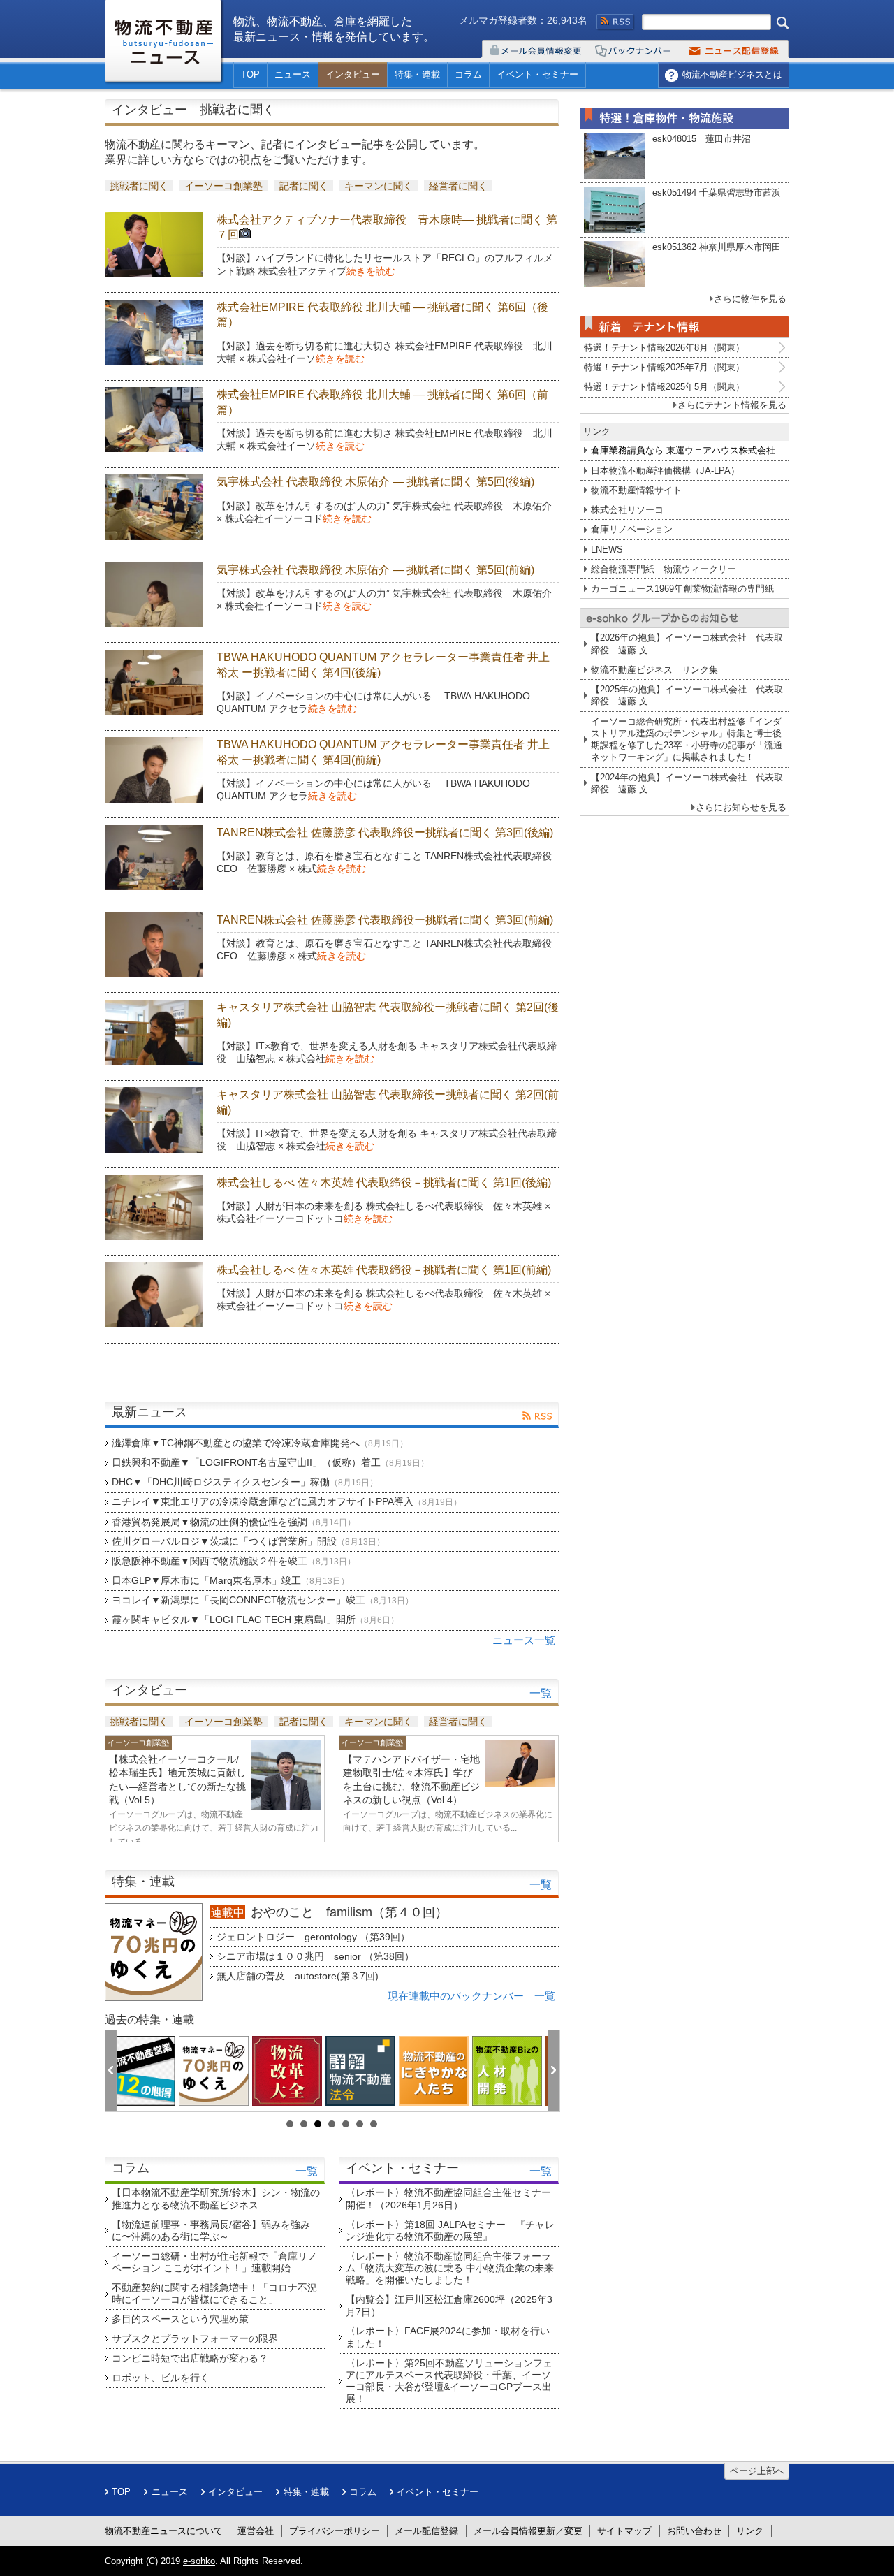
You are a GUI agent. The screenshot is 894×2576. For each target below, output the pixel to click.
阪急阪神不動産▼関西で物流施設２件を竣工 (234, 1561)
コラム (468, 74)
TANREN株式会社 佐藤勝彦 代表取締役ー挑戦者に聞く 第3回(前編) (385, 920)
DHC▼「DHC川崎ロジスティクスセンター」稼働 (245, 1482)
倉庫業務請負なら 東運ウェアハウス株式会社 (683, 450)
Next (554, 2072)
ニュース (293, 74)
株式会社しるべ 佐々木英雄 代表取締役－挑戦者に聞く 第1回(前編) (384, 1270)
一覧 (541, 1693)
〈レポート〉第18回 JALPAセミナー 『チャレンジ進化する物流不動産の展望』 (450, 2231)
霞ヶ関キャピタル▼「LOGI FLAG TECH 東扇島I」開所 (255, 1620)
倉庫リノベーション (632, 529)
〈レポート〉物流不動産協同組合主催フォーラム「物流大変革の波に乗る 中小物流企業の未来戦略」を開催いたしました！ (450, 2268)
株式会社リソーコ (627, 510)
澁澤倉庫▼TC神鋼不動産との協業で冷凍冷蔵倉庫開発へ (260, 1443)
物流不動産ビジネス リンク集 (654, 670)
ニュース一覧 (524, 1640)
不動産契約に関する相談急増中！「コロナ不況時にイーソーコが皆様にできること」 (214, 2293)
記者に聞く (304, 186)
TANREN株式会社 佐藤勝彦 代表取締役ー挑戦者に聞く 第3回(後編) (385, 832)
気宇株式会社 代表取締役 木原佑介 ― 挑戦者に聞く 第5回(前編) (375, 570)
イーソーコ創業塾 (223, 186)
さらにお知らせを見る (741, 807)
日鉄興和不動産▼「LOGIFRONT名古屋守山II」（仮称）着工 (270, 1462)
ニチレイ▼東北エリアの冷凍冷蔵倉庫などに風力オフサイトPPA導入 (287, 1501)
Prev (111, 2072)
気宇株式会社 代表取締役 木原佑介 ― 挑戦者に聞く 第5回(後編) (375, 482)
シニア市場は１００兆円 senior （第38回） (315, 1956)
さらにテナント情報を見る (732, 405)
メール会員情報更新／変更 (528, 2531)
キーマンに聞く (379, 186)
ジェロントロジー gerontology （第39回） (313, 1937)
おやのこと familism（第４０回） (349, 1912)
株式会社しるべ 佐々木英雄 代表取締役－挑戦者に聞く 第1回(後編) (384, 1183)
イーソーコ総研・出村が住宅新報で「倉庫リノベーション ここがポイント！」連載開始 (214, 2262)
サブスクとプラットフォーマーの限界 (195, 2338)
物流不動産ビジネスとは (732, 74)
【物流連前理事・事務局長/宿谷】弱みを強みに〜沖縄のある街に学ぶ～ (211, 2231)
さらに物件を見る (750, 299)
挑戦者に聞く (139, 186)
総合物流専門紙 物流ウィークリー (664, 569)
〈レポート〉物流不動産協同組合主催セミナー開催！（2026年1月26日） (448, 2198)
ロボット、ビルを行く (161, 2378)
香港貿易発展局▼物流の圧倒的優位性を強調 (234, 1522)
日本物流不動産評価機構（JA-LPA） (665, 471)
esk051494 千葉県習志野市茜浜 (717, 192)
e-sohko (199, 2561)
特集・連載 (417, 74)
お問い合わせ (694, 2531)
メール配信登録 (426, 2531)
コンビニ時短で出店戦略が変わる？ (190, 2358)
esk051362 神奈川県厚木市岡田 (717, 247)
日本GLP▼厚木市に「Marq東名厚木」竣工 (230, 1580)
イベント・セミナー (537, 74)
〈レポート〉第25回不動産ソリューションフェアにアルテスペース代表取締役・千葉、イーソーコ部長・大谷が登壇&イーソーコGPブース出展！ (449, 2381)
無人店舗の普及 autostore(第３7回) (298, 1976)
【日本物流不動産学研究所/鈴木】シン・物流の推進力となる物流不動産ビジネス (216, 2198)
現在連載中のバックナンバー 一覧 (471, 1996)
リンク (750, 2531)
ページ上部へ (757, 2471)
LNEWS (607, 550)
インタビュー (353, 74)
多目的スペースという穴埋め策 (180, 2319)
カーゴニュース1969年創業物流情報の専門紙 (682, 589)
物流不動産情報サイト (636, 490)
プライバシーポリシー (335, 2531)
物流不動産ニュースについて (164, 2531)
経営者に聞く (458, 186)
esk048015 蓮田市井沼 (702, 139)
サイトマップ (624, 2531)
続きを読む (371, 271)
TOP (250, 74)
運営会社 (256, 2531)
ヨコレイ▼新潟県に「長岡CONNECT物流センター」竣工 (263, 1600)
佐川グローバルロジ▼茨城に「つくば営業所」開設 (248, 1541)
